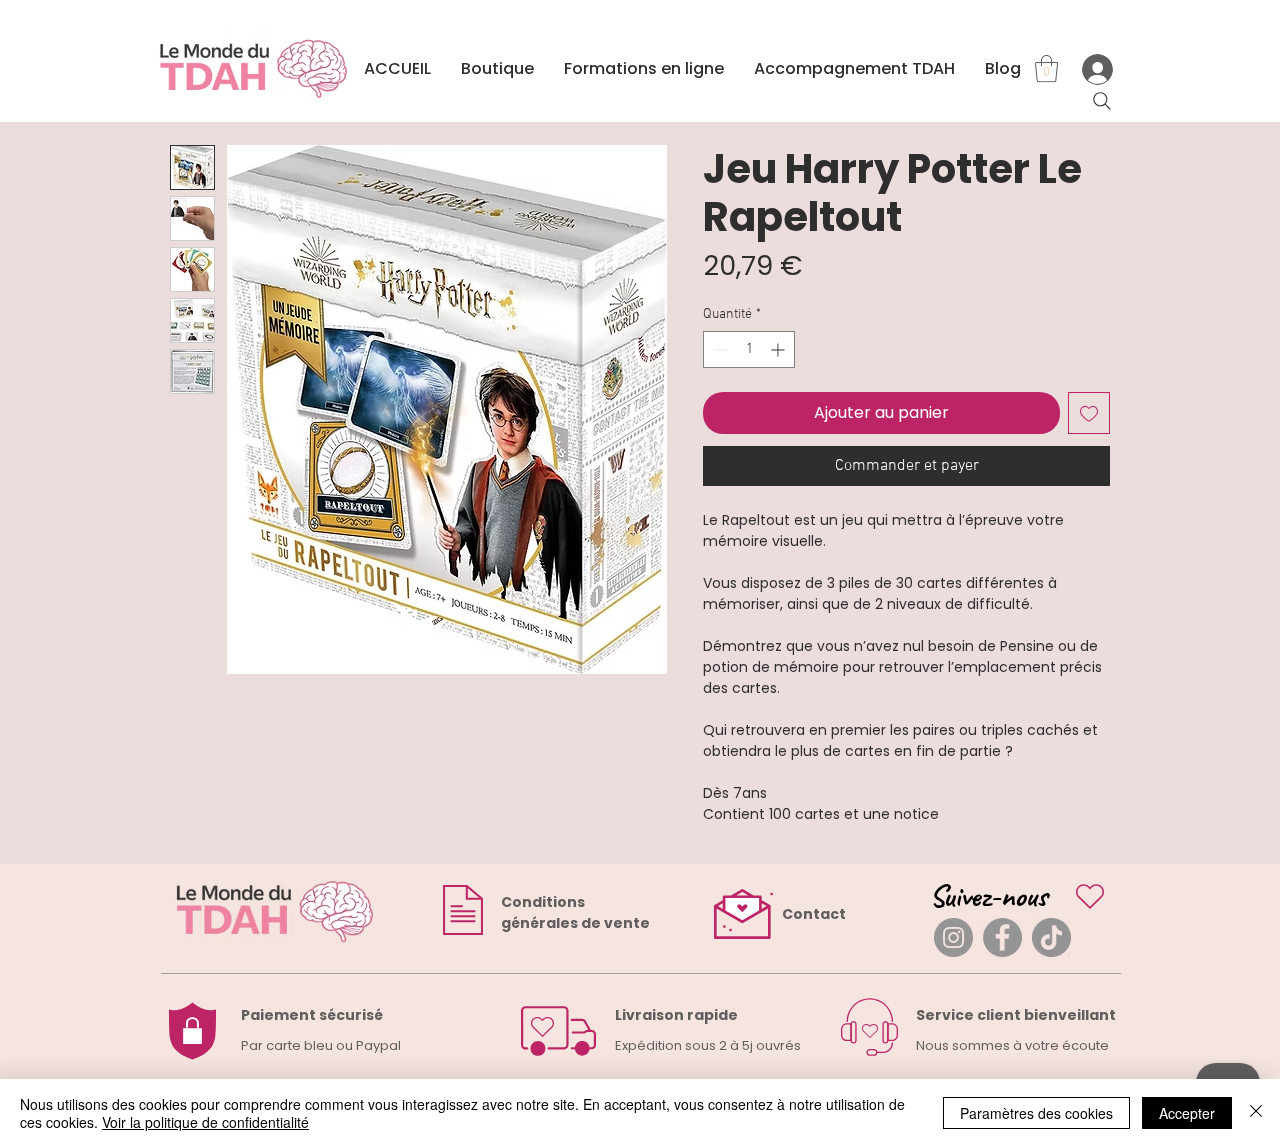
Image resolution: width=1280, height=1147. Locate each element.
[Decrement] (718, 349)
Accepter (1187, 1113)
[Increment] (779, 349)
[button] (1046, 68)
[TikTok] (1051, 937)
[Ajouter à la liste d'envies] (1089, 413)
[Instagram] (953, 937)
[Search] (1102, 101)
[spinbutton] (749, 349)
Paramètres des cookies (1036, 1113)
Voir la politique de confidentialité (205, 1122)
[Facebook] (1002, 937)
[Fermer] (1256, 1113)
